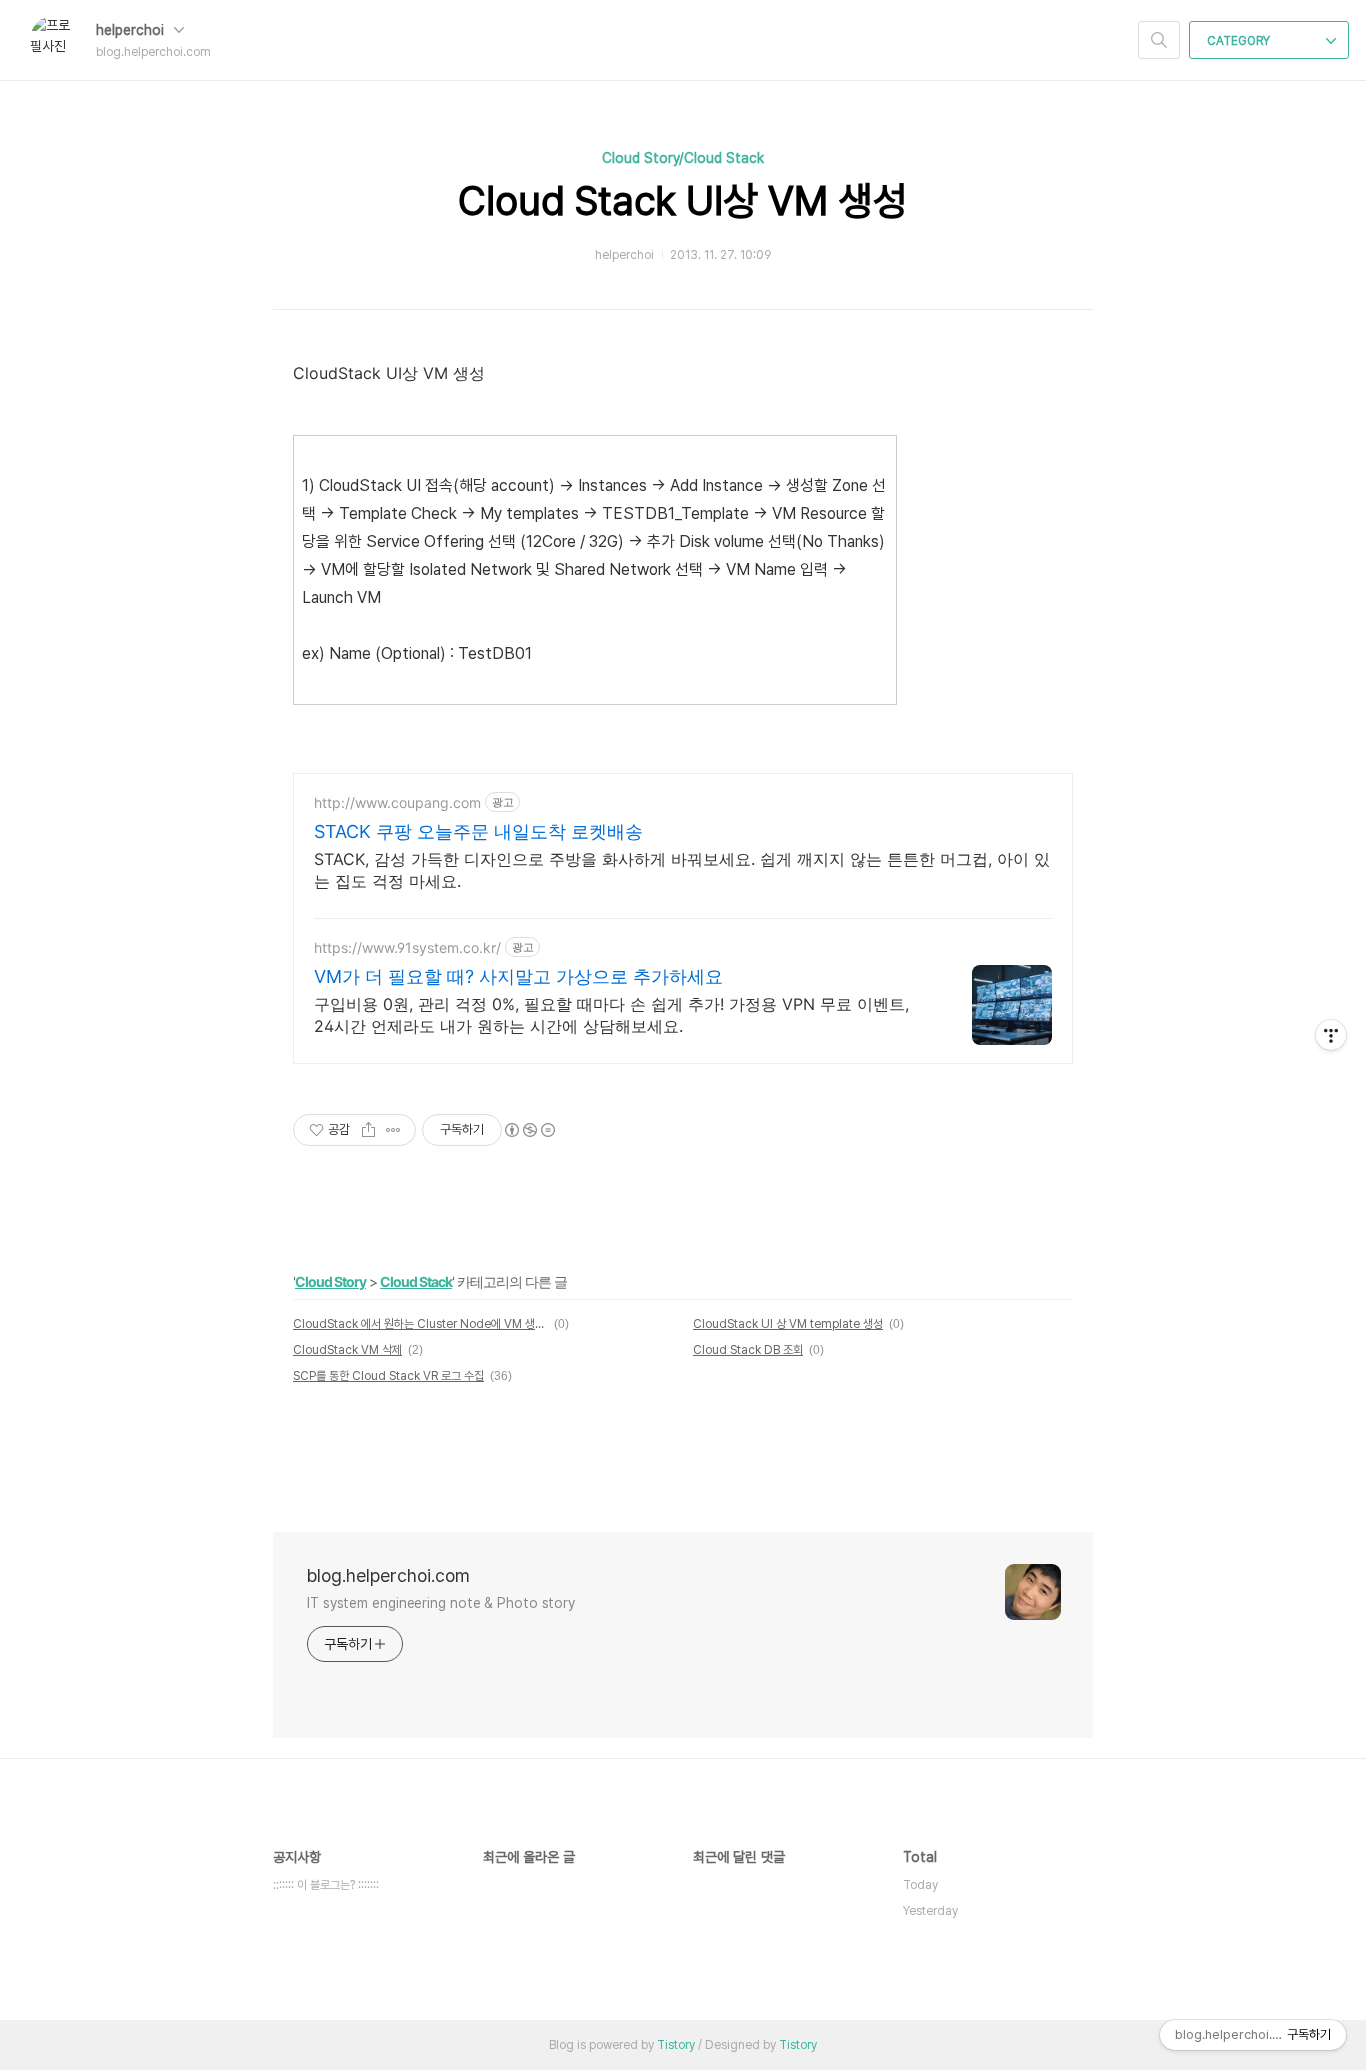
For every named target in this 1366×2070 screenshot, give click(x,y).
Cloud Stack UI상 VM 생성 (683, 201)
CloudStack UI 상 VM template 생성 (788, 1324)
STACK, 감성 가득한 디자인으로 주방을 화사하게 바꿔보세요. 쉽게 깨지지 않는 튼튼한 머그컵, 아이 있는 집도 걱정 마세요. (682, 870)
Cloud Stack (416, 1281)
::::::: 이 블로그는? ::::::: (326, 1885)
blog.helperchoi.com (388, 1575)
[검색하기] (1159, 40)
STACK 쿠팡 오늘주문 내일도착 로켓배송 (478, 831)
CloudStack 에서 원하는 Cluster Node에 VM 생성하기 (420, 1324)
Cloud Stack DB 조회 (748, 1350)
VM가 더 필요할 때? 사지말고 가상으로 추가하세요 (518, 976)
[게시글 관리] (393, 1130)
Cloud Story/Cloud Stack (683, 158)
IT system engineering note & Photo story (441, 1603)
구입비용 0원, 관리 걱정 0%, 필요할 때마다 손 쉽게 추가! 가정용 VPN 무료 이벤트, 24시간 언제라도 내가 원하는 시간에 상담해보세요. (611, 1015)
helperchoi (132, 30)
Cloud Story (330, 1281)
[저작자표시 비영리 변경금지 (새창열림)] (529, 1130)
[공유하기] (368, 1130)
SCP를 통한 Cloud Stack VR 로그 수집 (388, 1376)
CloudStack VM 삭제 (347, 1350)
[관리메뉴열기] (1331, 1035)
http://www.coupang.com (397, 802)
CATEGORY (1240, 41)
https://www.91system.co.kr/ (407, 947)
